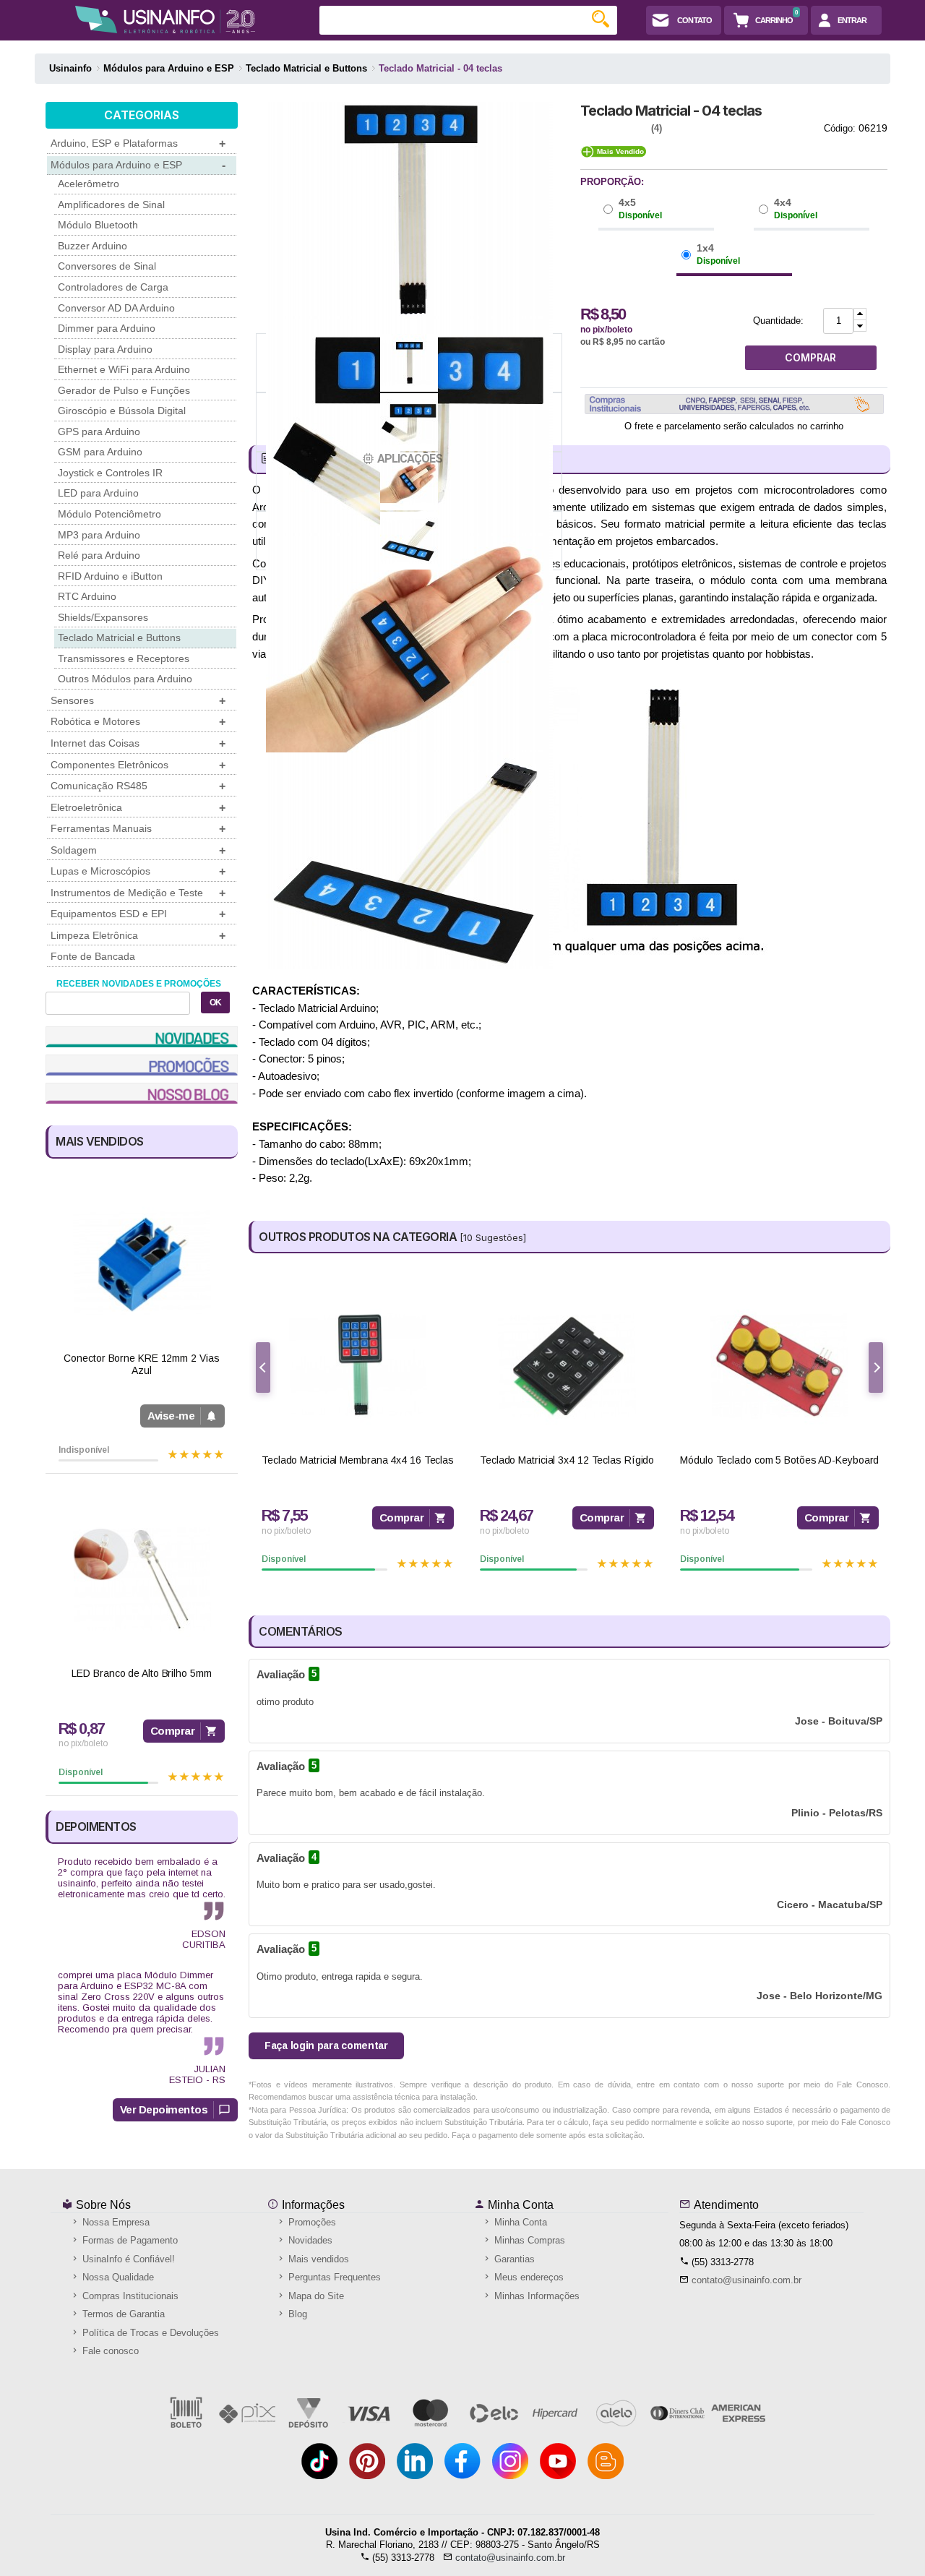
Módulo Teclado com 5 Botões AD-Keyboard (779, 1460)
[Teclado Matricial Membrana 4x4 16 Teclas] (358, 1366)
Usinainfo (70, 68)
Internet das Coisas (138, 743)
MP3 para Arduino (99, 535)
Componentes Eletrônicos (138, 765)
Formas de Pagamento (129, 2240)
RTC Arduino (87, 596)
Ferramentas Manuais (138, 829)
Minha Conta (519, 2205)
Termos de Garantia (122, 2314)
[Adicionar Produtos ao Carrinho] (860, 314)
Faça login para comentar (326, 2045)
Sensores (138, 701)
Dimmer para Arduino (107, 328)
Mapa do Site (315, 2296)
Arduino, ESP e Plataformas (138, 143)
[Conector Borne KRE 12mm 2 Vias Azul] (142, 1264)
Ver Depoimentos (164, 2109)
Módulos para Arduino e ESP (138, 165)
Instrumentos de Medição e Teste (138, 893)
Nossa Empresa (115, 2222)
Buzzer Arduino (92, 246)
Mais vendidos (317, 2259)
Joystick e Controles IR (110, 473)
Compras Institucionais (129, 2296)
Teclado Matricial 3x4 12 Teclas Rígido (567, 1460)
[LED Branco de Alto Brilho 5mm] (142, 1579)
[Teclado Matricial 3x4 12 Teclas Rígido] (567, 1366)
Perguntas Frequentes (333, 2277)
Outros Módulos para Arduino (125, 679)
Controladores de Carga (113, 287)
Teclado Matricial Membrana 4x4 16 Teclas (358, 1460)
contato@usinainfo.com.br (747, 2280)
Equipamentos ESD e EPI (138, 914)
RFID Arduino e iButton (110, 576)
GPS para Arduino (99, 432)
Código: (840, 128)
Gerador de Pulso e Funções (124, 390)
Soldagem (138, 850)
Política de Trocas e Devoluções (149, 2333)
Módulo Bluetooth (98, 225)
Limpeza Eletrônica (138, 936)
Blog (296, 2314)
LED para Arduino (98, 493)
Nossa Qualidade (117, 2277)
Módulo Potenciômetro (109, 514)
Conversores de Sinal (107, 266)
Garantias (513, 2259)
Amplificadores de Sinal (111, 205)
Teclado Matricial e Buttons (119, 637)
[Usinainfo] (165, 20)
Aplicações (410, 459)
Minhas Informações (535, 2296)
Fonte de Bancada (93, 956)
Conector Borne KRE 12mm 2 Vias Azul (141, 1364)
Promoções (311, 2222)
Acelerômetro (89, 184)
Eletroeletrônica (138, 808)
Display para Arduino (105, 349)
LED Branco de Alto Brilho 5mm (141, 1673)
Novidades (309, 2240)
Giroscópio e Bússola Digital (122, 411)
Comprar (173, 1731)
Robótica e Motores (138, 722)
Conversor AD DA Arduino (116, 308)
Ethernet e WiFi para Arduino (124, 369)
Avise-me (171, 1416)
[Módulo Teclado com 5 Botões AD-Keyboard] (779, 1366)
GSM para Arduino (100, 452)
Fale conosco (109, 2351)
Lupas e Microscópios (138, 871)
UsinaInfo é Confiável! (127, 2259)
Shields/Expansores (103, 617)
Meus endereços (528, 2277)
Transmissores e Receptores (124, 658)
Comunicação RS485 (138, 786)
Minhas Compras (528, 2240)
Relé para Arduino (99, 555)
